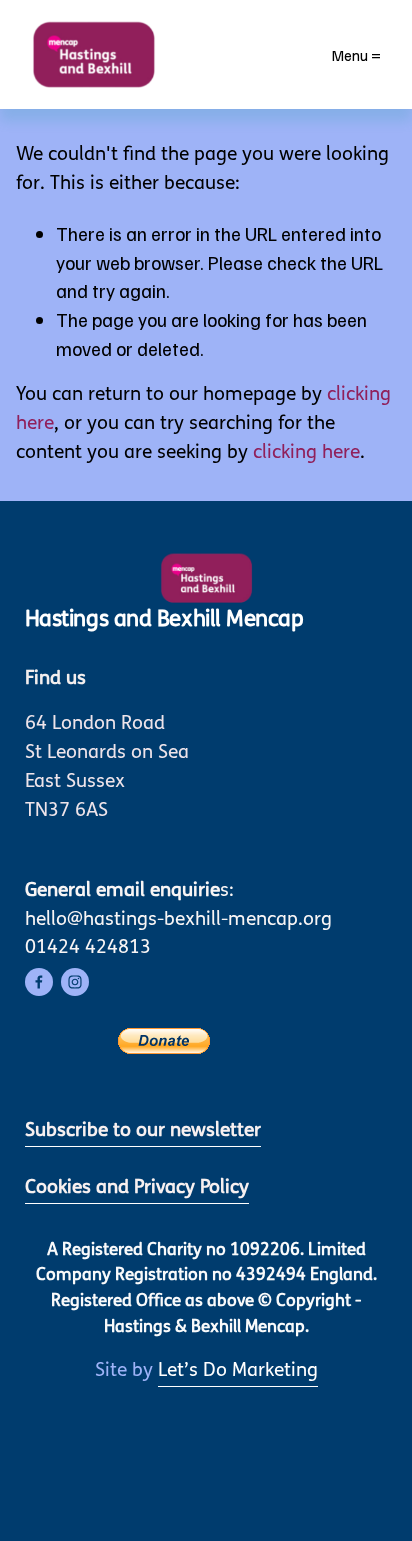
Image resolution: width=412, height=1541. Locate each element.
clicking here (306, 453)
